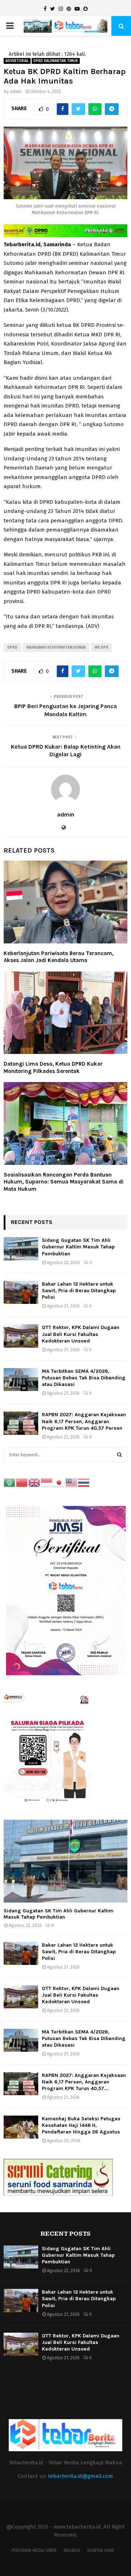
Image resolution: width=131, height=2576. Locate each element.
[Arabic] (10, 1482)
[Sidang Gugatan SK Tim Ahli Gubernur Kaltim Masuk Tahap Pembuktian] (21, 1249)
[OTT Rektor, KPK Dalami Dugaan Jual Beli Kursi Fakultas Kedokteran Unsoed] (21, 1336)
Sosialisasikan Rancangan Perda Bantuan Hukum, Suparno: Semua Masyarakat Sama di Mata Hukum (63, 1182)
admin (16, 92)
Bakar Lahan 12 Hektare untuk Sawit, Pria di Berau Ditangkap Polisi (79, 1291)
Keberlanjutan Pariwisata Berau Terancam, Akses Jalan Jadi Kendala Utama (59, 957)
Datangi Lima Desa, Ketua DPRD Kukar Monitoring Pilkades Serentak (53, 1067)
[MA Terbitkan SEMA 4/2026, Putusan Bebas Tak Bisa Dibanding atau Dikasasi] (21, 1380)
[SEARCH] (120, 1455)
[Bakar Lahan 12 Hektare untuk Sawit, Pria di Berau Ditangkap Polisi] (21, 1292)
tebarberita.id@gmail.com (81, 2476)
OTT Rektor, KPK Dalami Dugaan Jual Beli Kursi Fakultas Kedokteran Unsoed (81, 1334)
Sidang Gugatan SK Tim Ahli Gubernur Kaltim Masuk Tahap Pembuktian (78, 1247)
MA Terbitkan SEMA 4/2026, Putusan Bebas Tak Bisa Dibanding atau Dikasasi (84, 1378)
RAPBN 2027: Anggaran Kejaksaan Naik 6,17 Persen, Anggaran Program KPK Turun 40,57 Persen (84, 1421)
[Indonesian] (47, 1482)
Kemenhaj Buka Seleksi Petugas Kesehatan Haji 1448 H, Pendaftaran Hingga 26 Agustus (81, 2125)
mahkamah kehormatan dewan (56, 648)
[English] (35, 1482)
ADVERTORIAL (17, 61)
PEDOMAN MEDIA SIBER (34, 2550)
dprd (12, 648)
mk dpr (102, 648)
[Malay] (72, 1482)
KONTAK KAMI (101, 2550)
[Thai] (84, 1482)
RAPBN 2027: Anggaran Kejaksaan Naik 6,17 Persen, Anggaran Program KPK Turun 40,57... (84, 2082)
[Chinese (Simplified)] (22, 1482)
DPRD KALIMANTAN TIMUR (56, 61)
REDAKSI (72, 2550)
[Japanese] (59, 1482)
